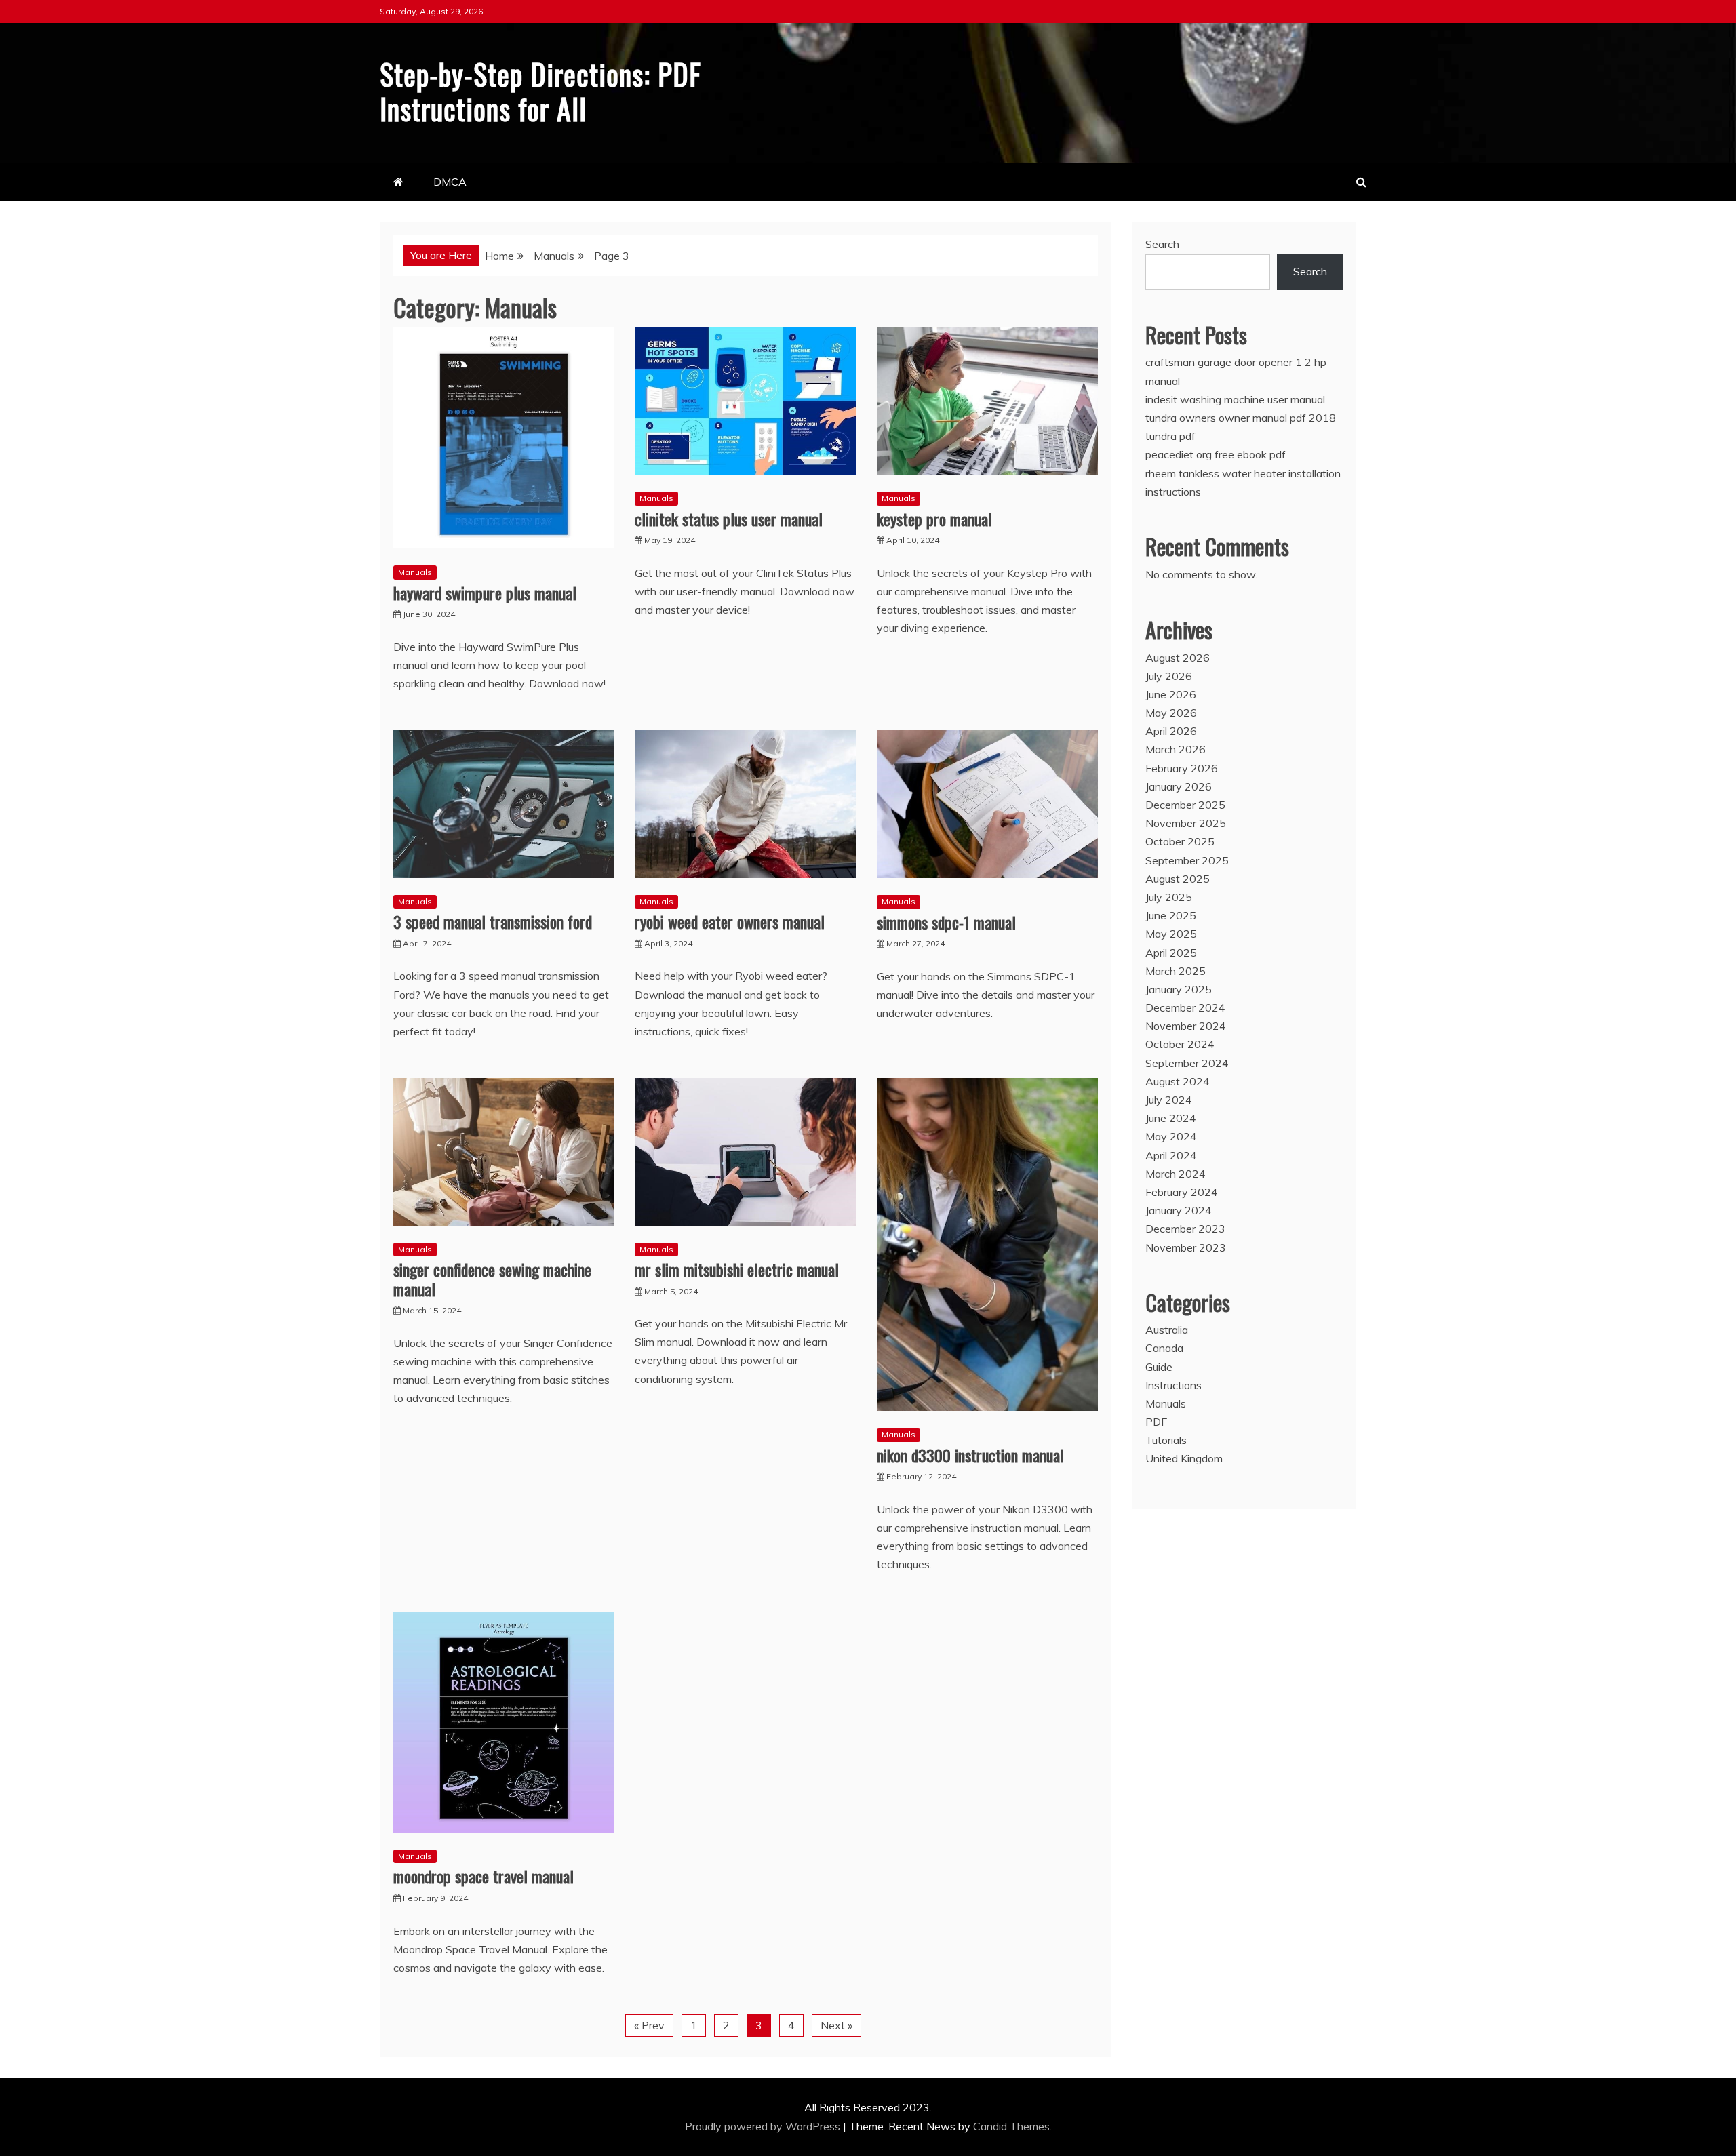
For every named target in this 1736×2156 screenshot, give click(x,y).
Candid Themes (1011, 2126)
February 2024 (1182, 1192)
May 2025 (1171, 934)
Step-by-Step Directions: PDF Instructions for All (540, 91)
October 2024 (1180, 1044)
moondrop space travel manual (484, 1876)
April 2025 (1171, 953)
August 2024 (1178, 1081)
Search (1162, 244)
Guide (1159, 1367)
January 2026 (1179, 786)
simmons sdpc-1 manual (946, 922)
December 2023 (1185, 1229)
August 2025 (1178, 879)
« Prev (649, 2025)
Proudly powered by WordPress (764, 2126)
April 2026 (1171, 731)
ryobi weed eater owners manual (730, 921)
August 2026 (1178, 658)
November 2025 (1186, 823)
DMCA (450, 182)
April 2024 (1171, 1155)
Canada (1164, 1348)
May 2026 (1171, 713)
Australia (1167, 1330)
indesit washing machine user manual (1235, 399)
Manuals (415, 572)
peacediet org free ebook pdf (1216, 454)
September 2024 (1187, 1063)
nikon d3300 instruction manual (970, 1455)
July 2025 (1169, 897)
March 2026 (1176, 749)
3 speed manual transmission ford (493, 921)
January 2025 (1179, 989)
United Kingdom (1184, 1458)
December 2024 (1185, 1007)
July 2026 (1169, 676)
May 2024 (1171, 1136)
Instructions (1173, 1385)
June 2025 (1171, 915)
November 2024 (1186, 1026)
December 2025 (1185, 805)
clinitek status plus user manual (729, 519)
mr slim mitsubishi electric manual (737, 1269)
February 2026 (1182, 768)
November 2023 (1186, 1247)
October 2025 (1180, 841)
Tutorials (1166, 1440)
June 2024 (1171, 1118)
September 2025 (1187, 860)
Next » (836, 2025)
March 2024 (1176, 1174)
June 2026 (1171, 694)
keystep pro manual (934, 519)
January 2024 (1179, 1210)
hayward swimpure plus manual (485, 593)
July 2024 (1169, 1100)
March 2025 (1176, 971)
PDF (1156, 1422)
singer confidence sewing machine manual (492, 1279)
